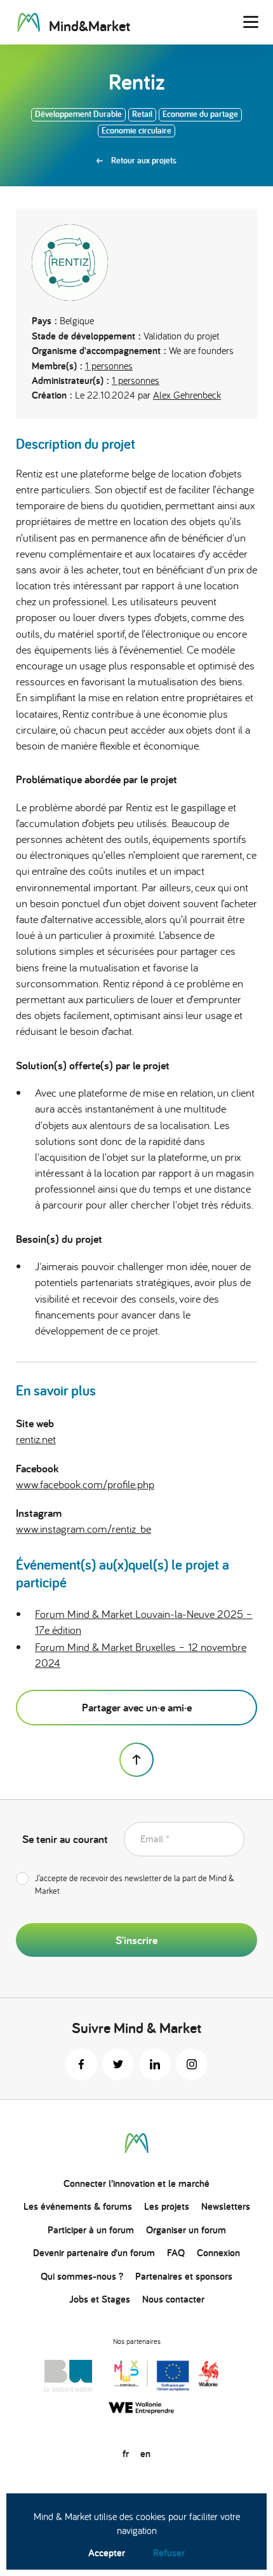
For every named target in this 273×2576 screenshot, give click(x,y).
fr (126, 2454)
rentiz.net (36, 1439)
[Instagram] (192, 2064)
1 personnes (109, 366)
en (145, 2454)
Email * (155, 1839)
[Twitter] (118, 2064)
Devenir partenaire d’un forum (94, 2253)
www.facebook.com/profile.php (85, 1484)
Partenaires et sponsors (184, 2276)
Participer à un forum (91, 2230)
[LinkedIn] (155, 2064)
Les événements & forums (78, 2206)
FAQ (176, 2253)
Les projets (167, 2206)
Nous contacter (173, 2299)
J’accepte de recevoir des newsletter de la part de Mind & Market (135, 1884)
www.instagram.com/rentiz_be (83, 1529)
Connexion (218, 2253)
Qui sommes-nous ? (82, 2276)
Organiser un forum (186, 2230)
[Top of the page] (136, 1760)
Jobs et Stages (100, 2299)
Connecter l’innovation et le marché (136, 2183)
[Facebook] (81, 2064)
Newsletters (226, 2206)
